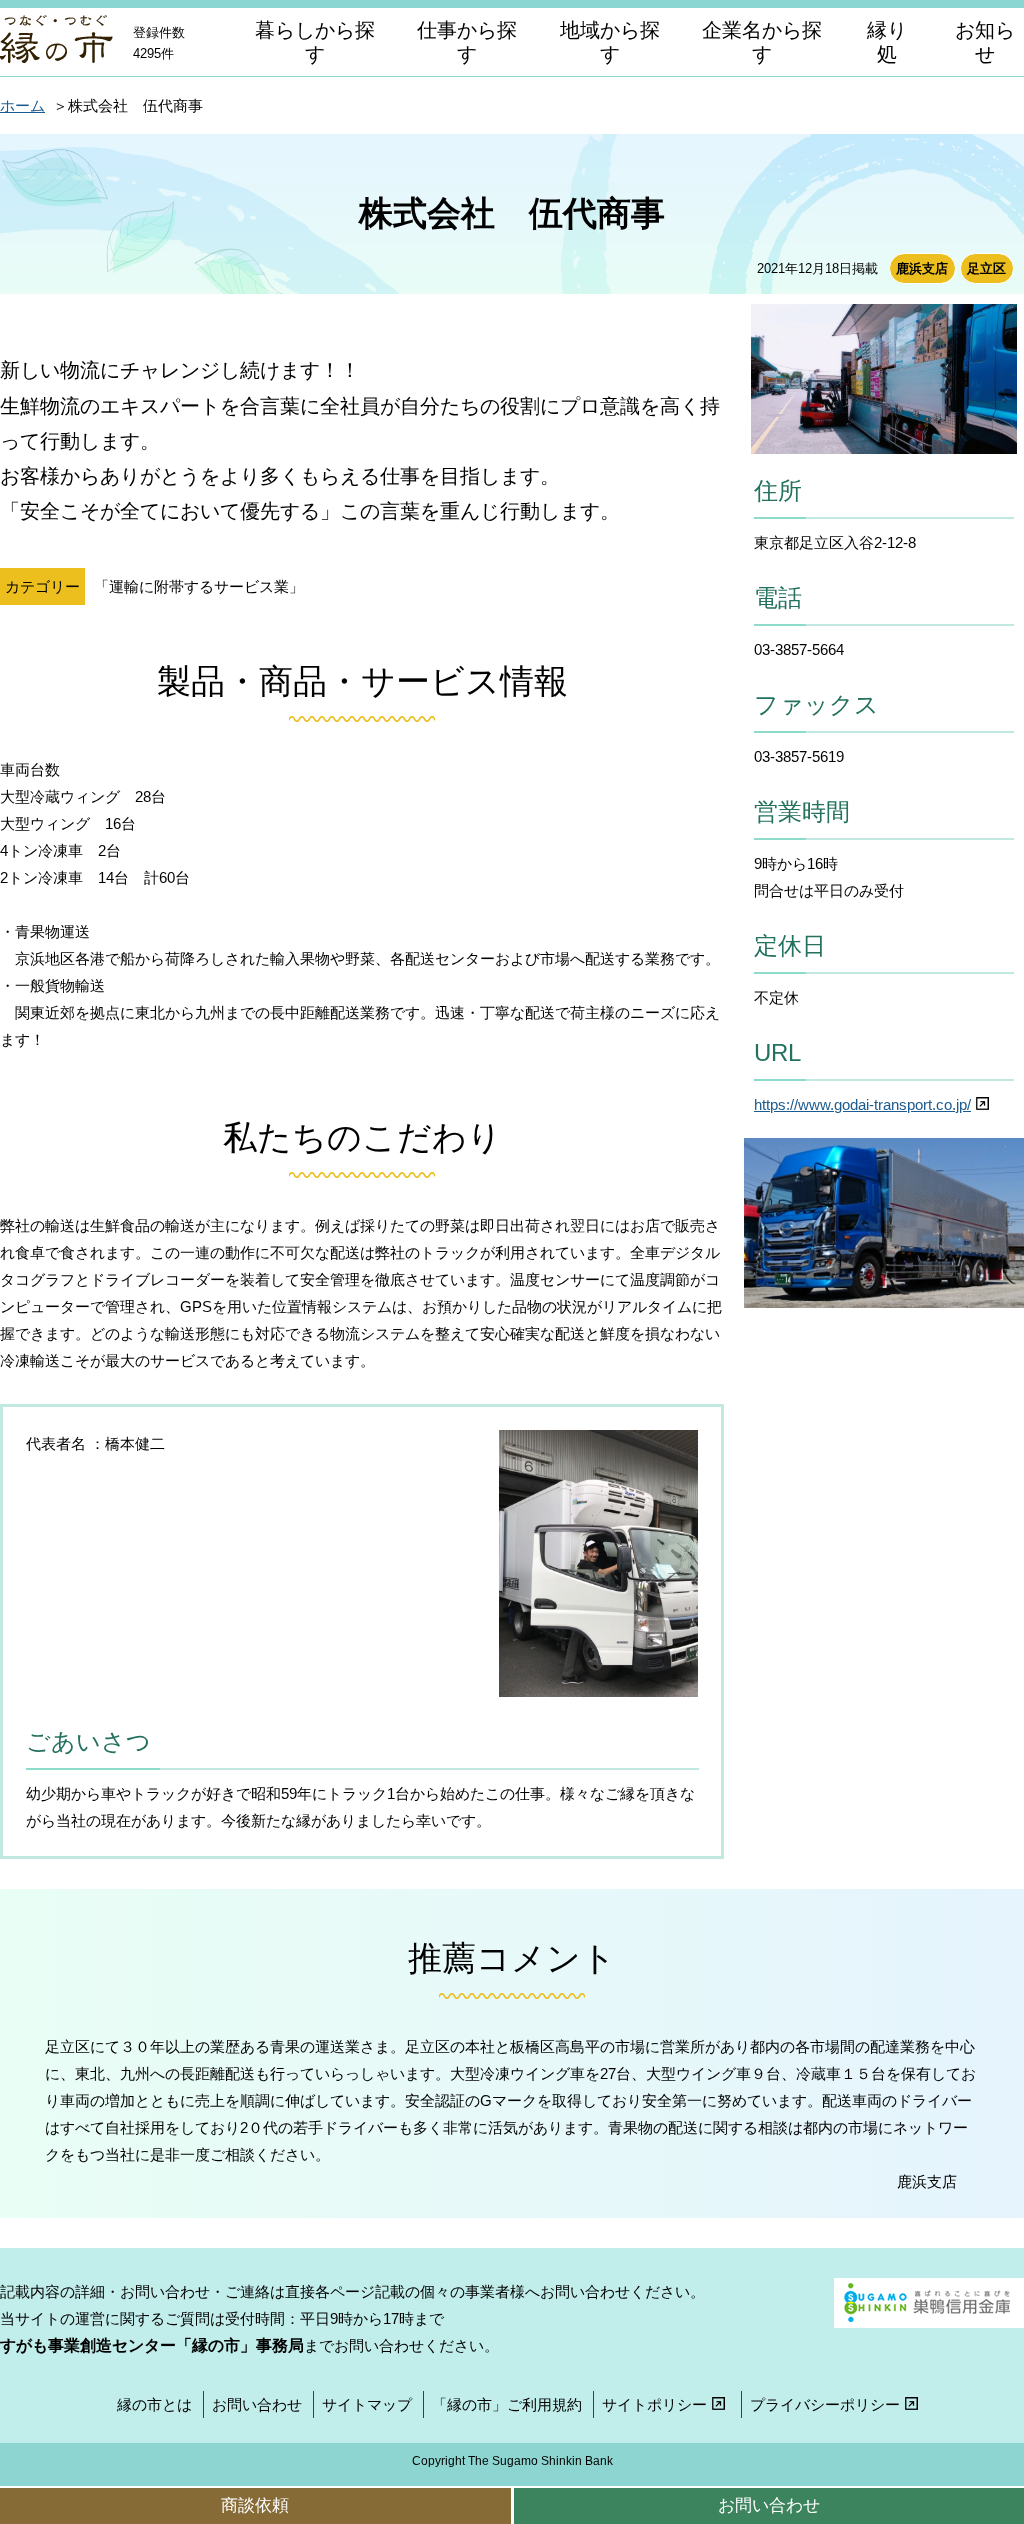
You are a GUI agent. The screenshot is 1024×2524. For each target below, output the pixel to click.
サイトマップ (367, 2404)
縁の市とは (154, 2404)
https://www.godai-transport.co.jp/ (862, 1104)
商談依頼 (255, 2505)
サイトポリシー (654, 2404)
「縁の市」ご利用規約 (507, 2404)
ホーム (22, 105)
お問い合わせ (257, 2404)
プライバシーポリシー (825, 2404)
